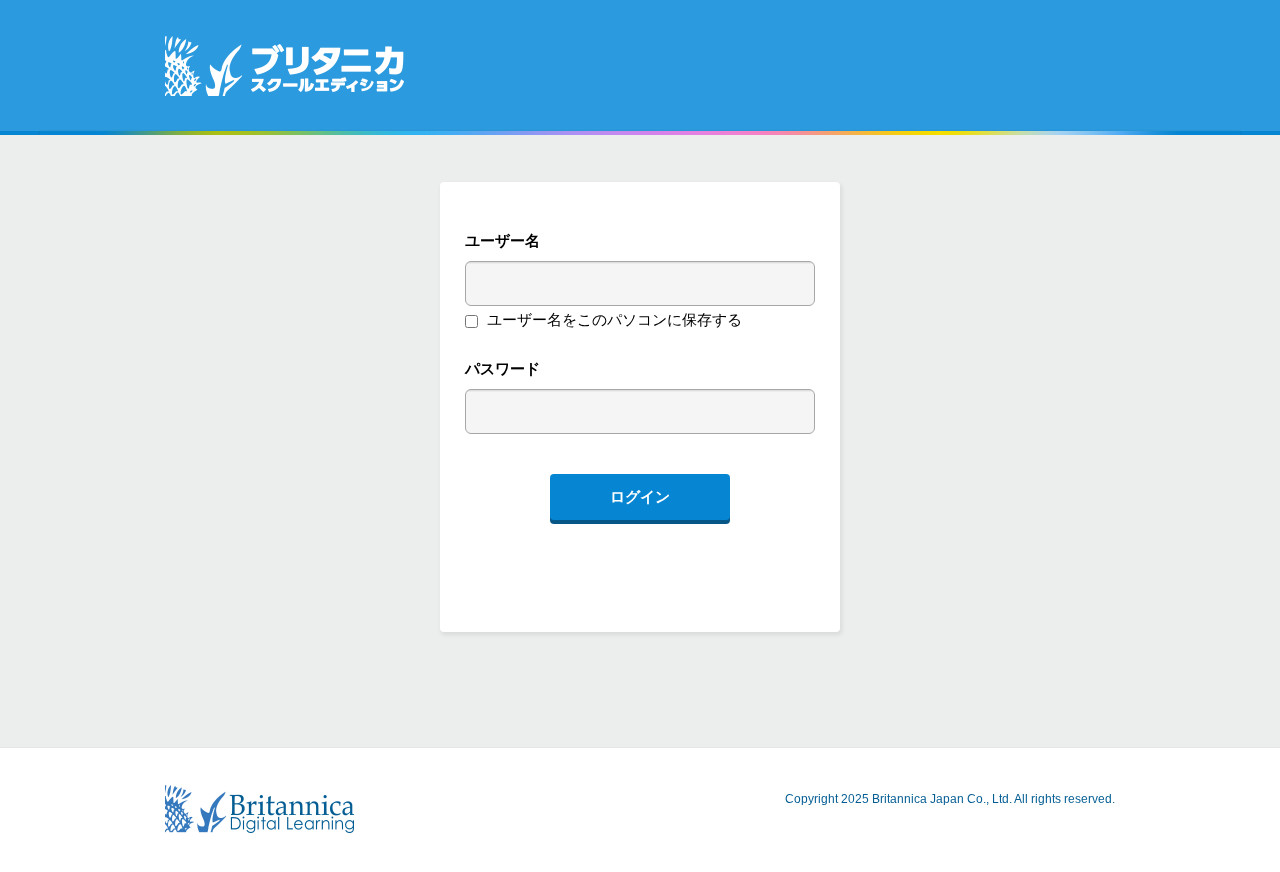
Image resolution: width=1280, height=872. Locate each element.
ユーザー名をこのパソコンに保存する (614, 319)
